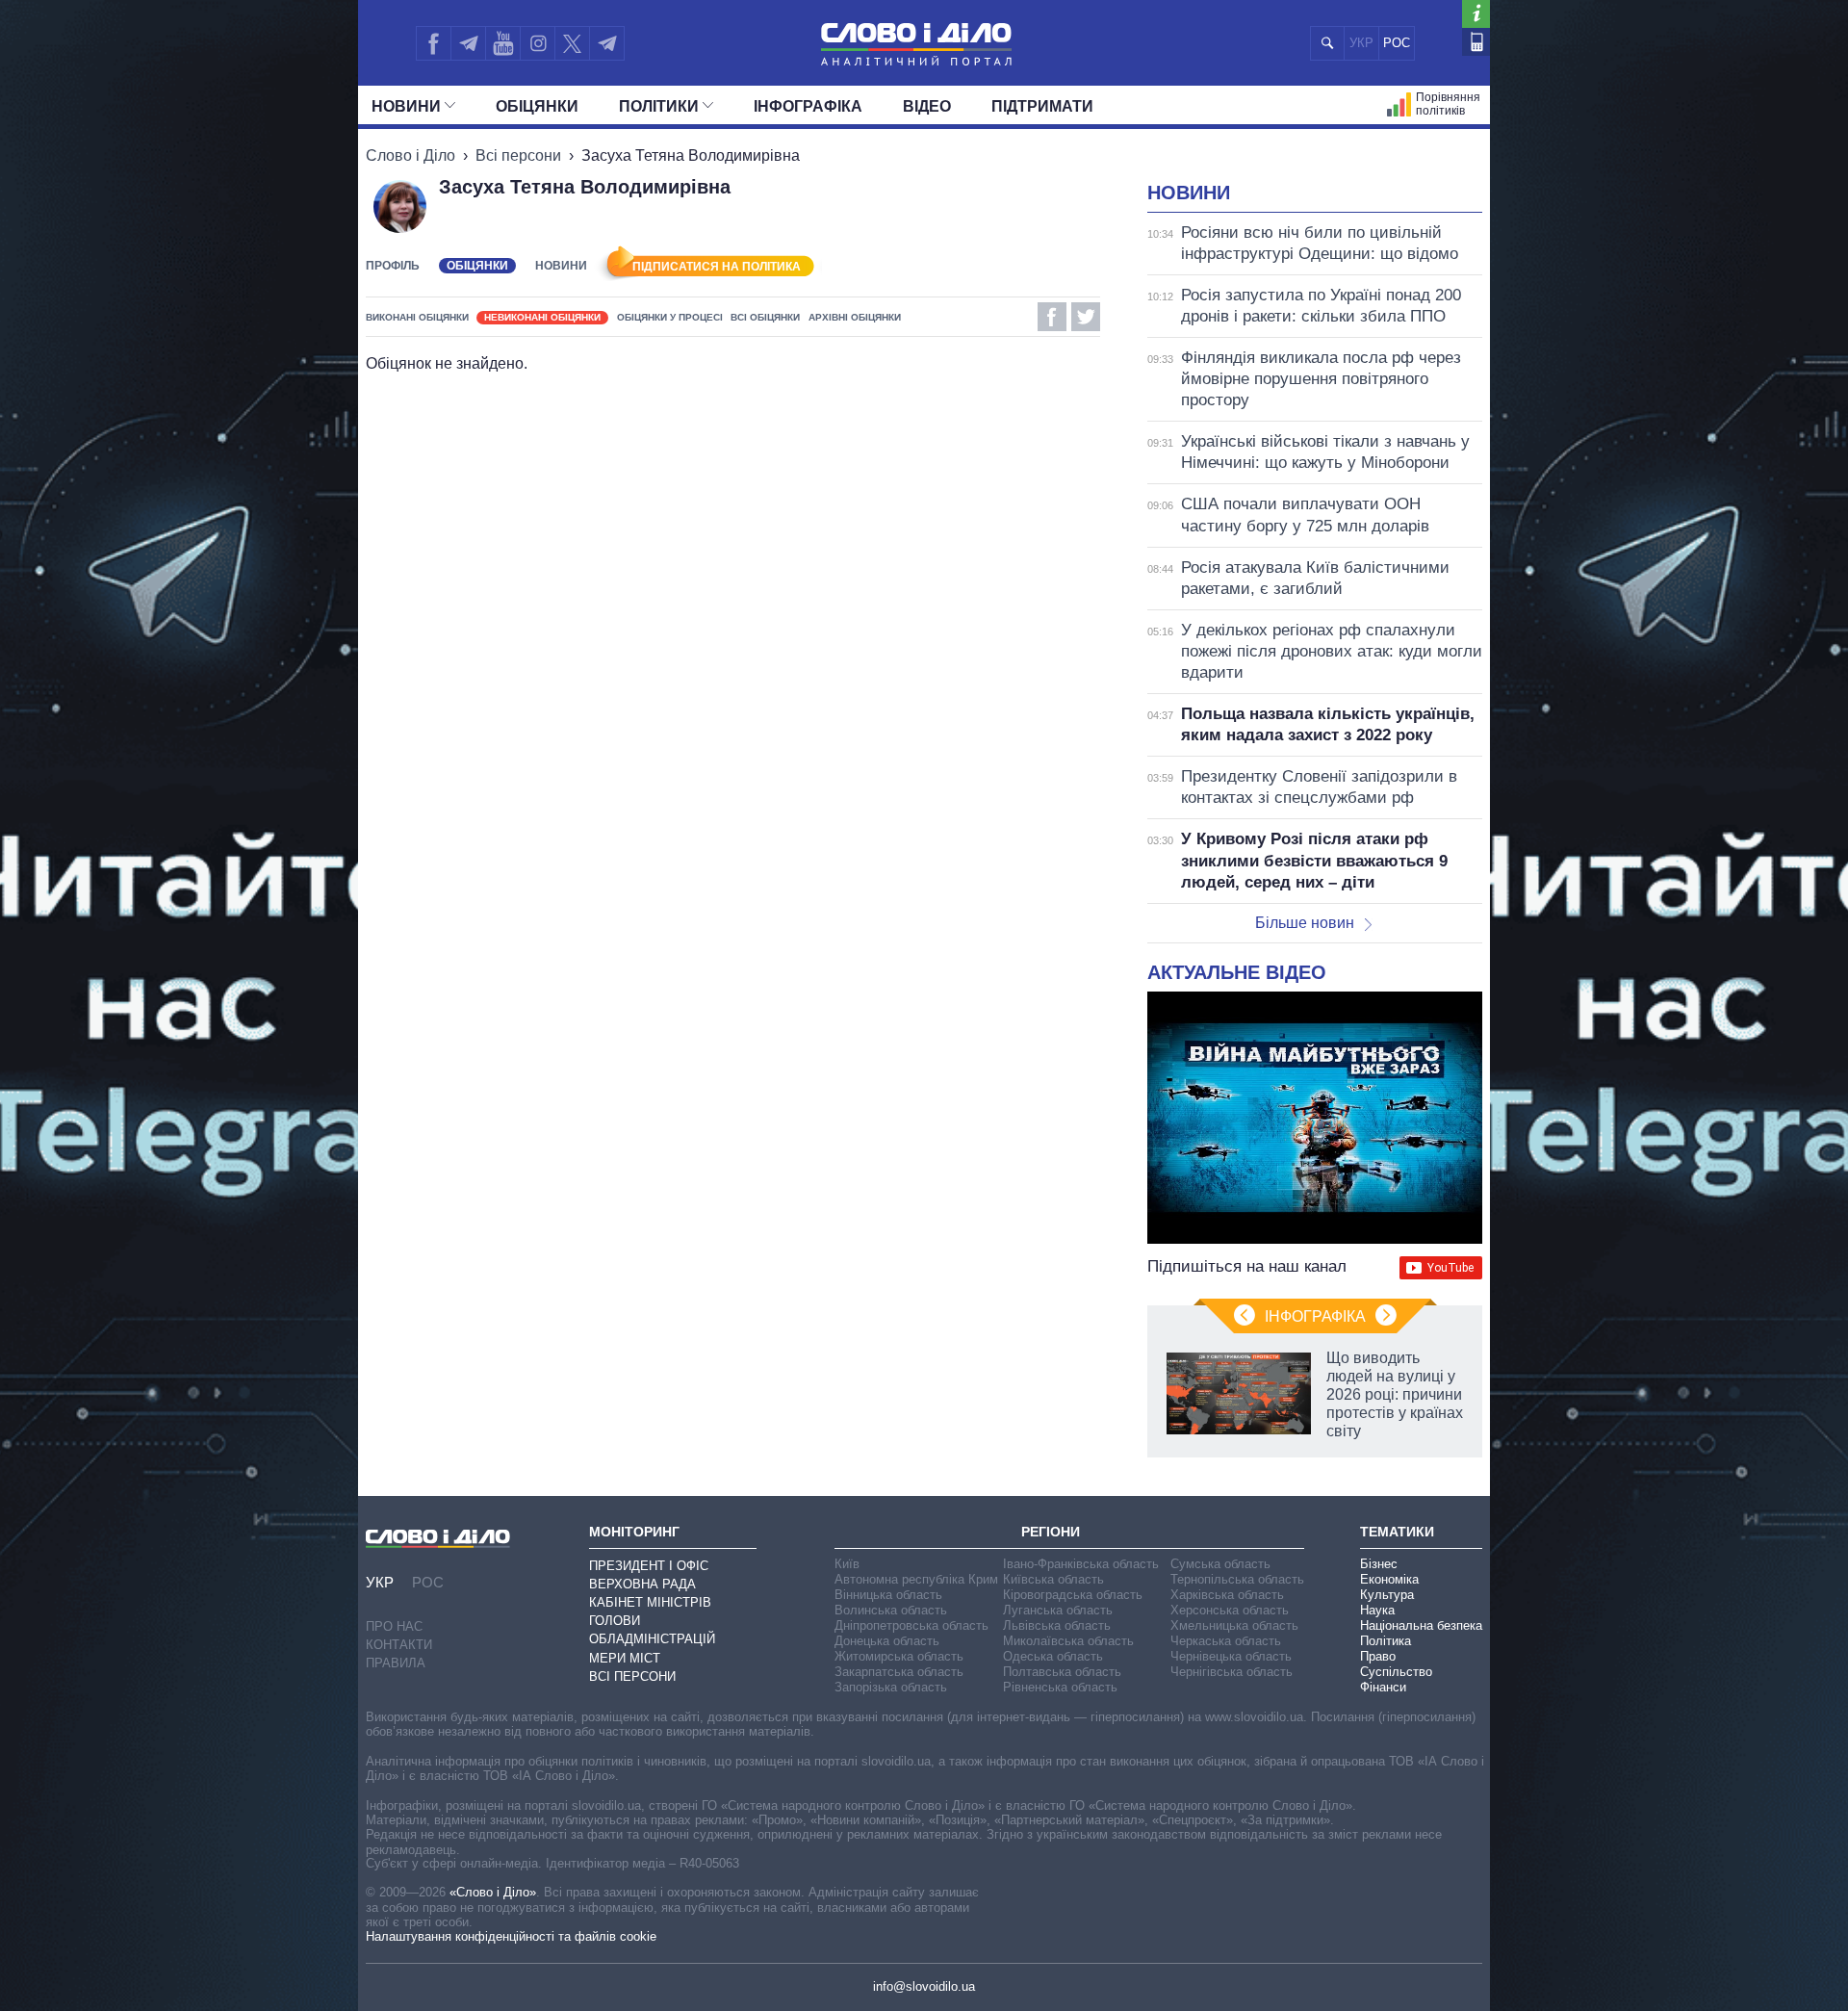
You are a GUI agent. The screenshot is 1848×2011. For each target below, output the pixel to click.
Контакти (399, 1645)
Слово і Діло (411, 155)
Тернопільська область (1237, 1579)
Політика (1386, 1641)
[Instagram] (538, 43)
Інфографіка (808, 106)
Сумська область (1220, 1564)
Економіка (1389, 1579)
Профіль (393, 266)
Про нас (394, 1626)
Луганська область (1058, 1610)
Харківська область (1227, 1595)
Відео (927, 106)
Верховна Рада (642, 1584)
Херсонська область (1230, 1610)
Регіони (1051, 1532)
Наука (1377, 1610)
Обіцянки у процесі (670, 317)
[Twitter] (572, 43)
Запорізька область (891, 1687)
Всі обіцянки (765, 317)
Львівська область (1057, 1625)
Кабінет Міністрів (650, 1602)
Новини (406, 106)
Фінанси (1383, 1687)
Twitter (1086, 317)
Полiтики (659, 106)
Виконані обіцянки (417, 317)
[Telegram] (468, 43)
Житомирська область (899, 1656)
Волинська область (891, 1610)
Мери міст (625, 1658)
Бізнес (1379, 1564)
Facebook (1052, 317)
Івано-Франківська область (1081, 1564)
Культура (1387, 1595)
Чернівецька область (1231, 1656)
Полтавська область (1062, 1672)
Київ (847, 1564)
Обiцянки (537, 106)
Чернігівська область (1232, 1672)
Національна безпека (1421, 1625)
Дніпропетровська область (911, 1625)
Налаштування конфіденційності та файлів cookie (511, 1936)
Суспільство (1396, 1672)
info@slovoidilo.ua (924, 1986)
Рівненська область (1060, 1687)
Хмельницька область (1234, 1625)
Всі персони (518, 155)
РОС (1397, 43)
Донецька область (887, 1641)
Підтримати (1042, 106)
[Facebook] (433, 43)
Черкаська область (1226, 1641)
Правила (396, 1663)
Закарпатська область (899, 1672)
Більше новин (1305, 923)
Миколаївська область (1068, 1641)
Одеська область (1053, 1656)
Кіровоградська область (1073, 1595)
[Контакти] (1476, 42)
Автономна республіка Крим (916, 1579)
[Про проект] (1476, 14)
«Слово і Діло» (493, 1892)
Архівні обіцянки (855, 317)
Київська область (1053, 1579)
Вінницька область (888, 1595)
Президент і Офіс (649, 1566)
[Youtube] (502, 43)
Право (1378, 1656)
